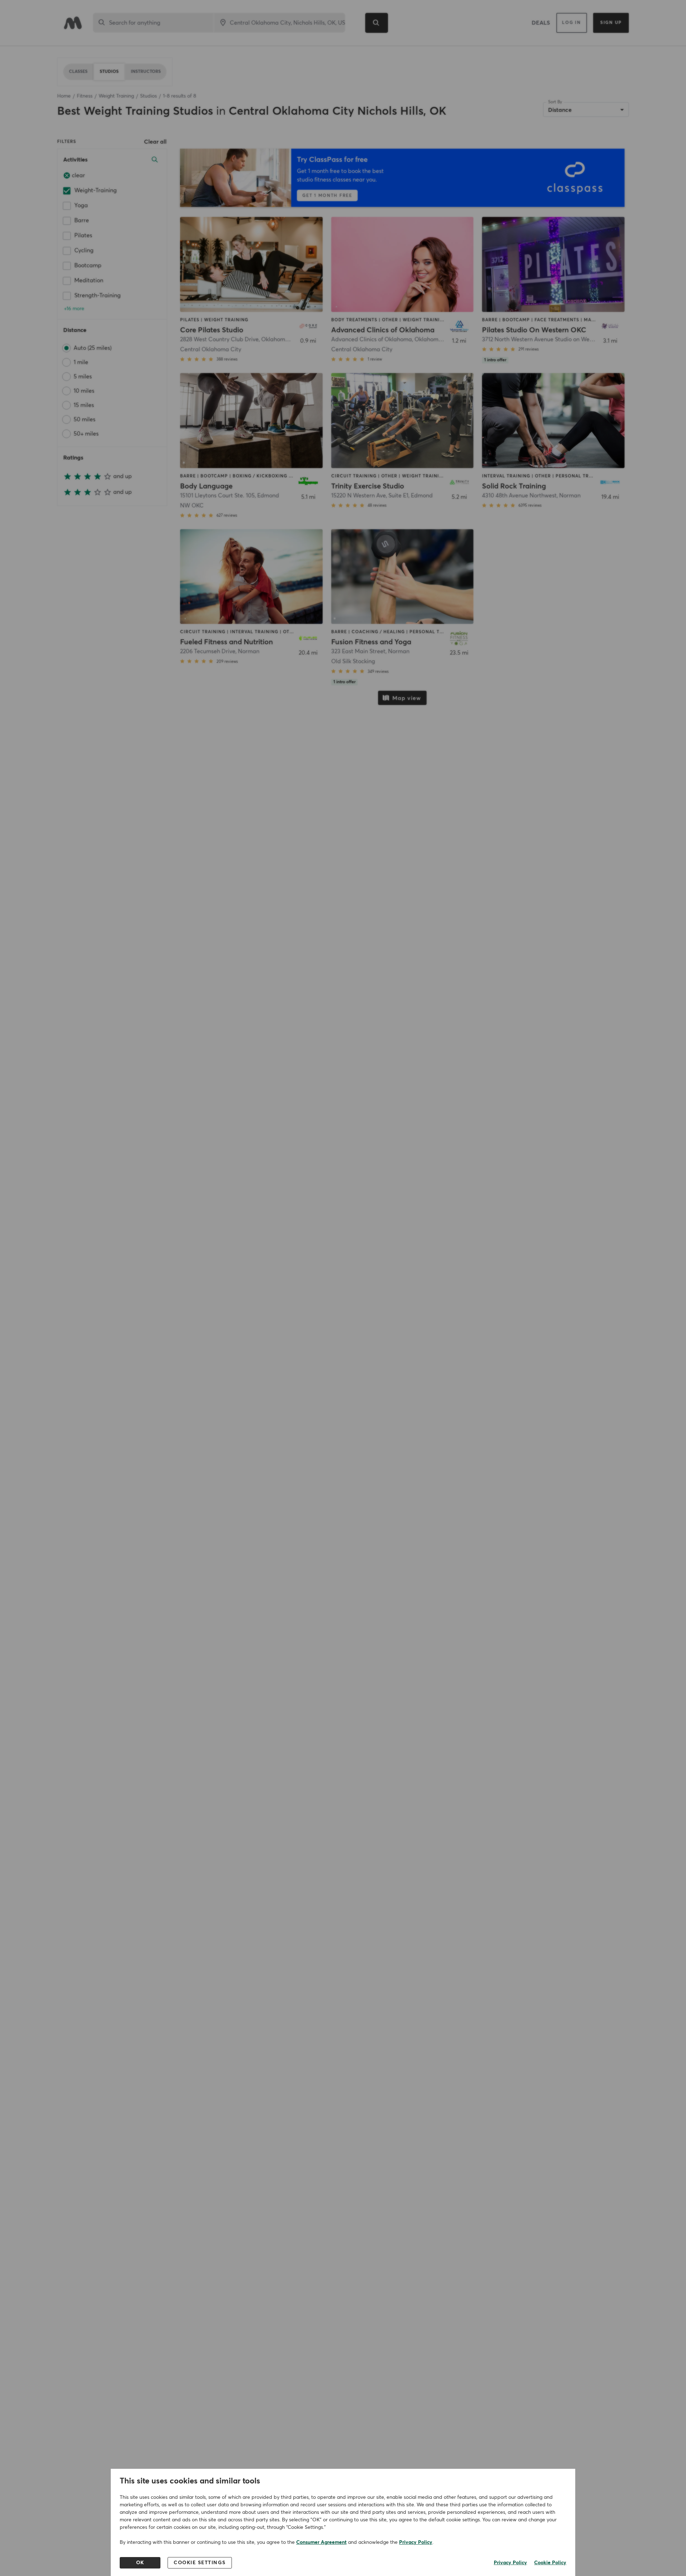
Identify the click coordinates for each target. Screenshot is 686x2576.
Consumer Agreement (321, 2542)
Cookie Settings (200, 2563)
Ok (140, 2563)
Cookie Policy (550, 2563)
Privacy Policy (416, 2542)
